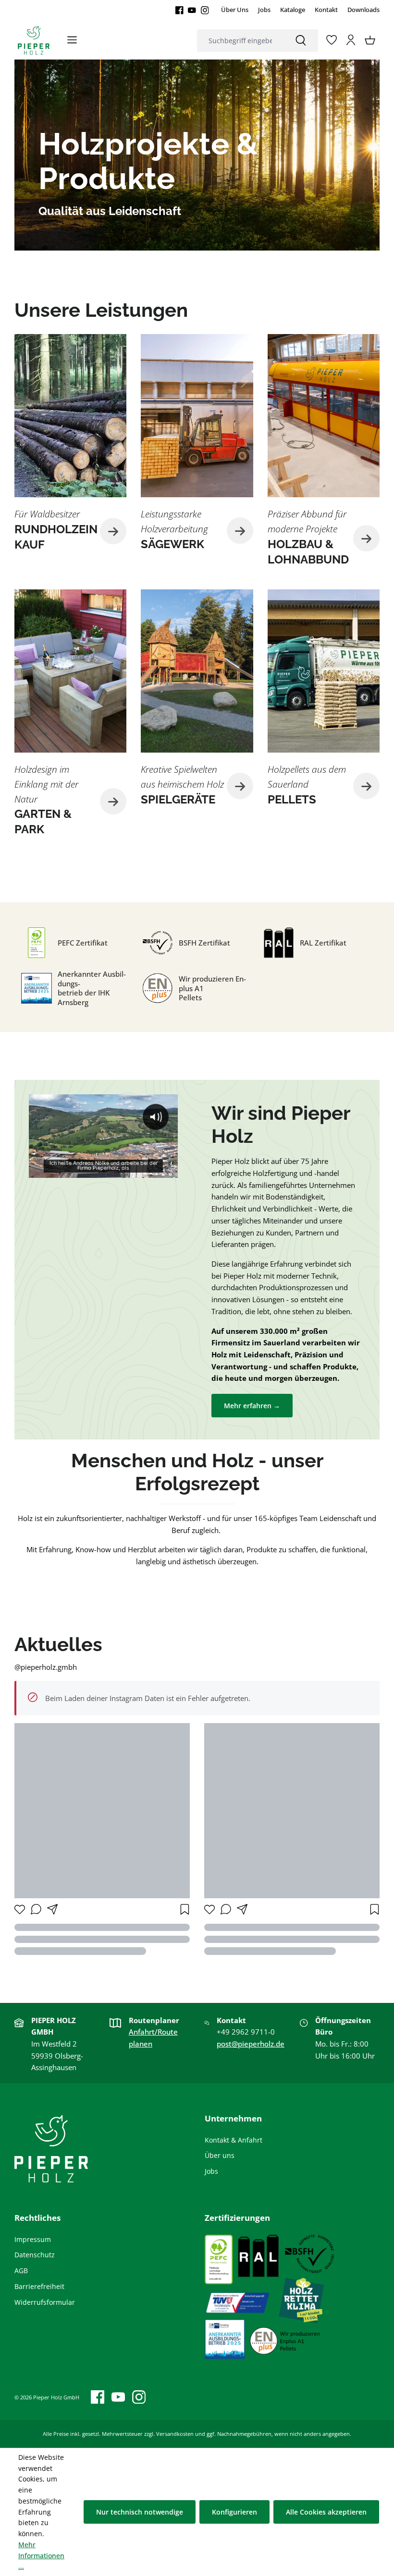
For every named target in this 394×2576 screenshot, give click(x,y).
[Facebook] (179, 10)
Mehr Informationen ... (41, 2556)
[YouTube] (192, 10)
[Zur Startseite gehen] (34, 40)
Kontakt (326, 10)
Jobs (264, 10)
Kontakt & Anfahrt (234, 2140)
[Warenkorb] (370, 40)
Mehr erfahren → (252, 1406)
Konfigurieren (234, 2512)
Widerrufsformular (45, 2302)
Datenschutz (35, 2255)
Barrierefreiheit (39, 2286)
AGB (21, 2270)
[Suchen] (301, 41)
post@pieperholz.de (251, 2044)
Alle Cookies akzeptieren (326, 2512)
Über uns (220, 2155)
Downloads (363, 10)
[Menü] (72, 40)
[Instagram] (205, 10)
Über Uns (235, 10)
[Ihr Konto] (351, 40)
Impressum (33, 2239)
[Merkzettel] (332, 40)
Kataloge (293, 10)
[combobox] (240, 41)
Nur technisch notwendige (140, 2512)
